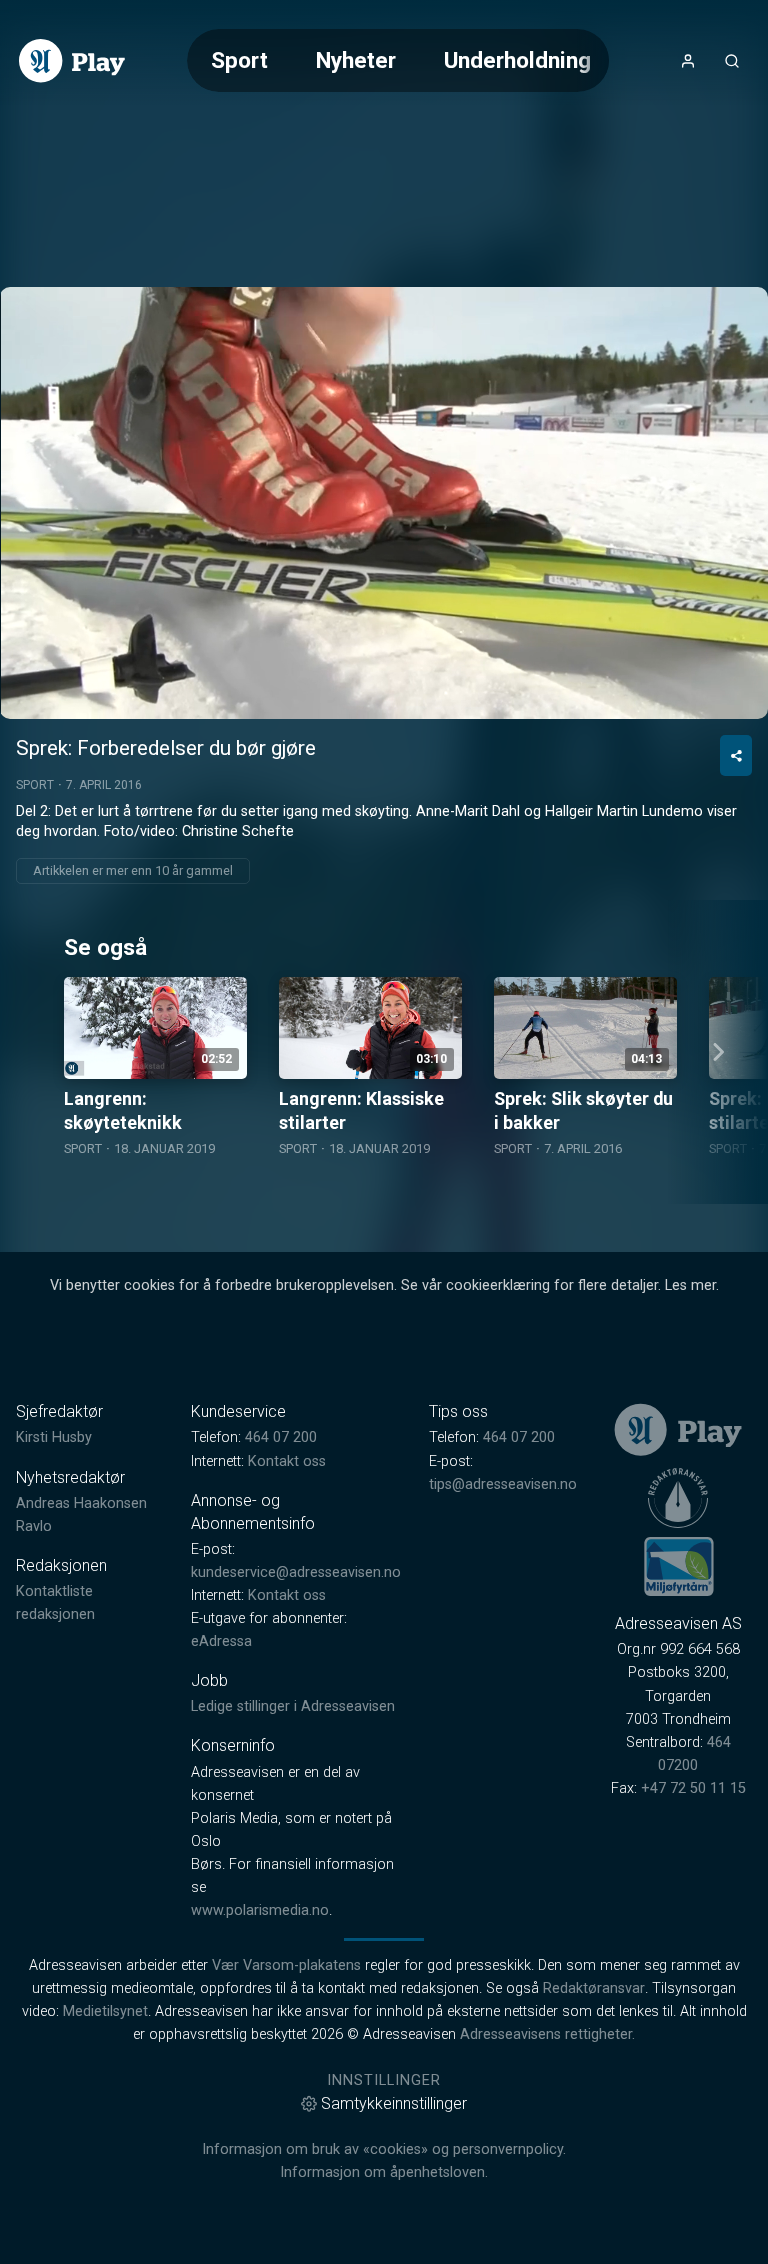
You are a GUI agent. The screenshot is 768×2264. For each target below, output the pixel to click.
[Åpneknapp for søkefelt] (732, 61)
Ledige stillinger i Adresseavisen (293, 1706)
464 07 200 (281, 1437)
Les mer (690, 1285)
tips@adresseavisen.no (503, 1484)
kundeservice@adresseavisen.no (296, 1572)
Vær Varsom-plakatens (286, 1965)
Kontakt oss (287, 1461)
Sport (239, 60)
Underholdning (517, 60)
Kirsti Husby (54, 1437)
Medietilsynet (105, 2011)
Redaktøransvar (594, 1988)
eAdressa (221, 1641)
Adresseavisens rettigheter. (547, 2034)
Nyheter (356, 60)
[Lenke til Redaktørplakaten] (678, 1498)
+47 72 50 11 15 (693, 1788)
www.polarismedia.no (260, 1910)
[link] (72, 61)
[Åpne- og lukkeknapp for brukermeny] (688, 61)
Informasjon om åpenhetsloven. (384, 2172)
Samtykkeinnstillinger (394, 2103)
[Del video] (736, 755)
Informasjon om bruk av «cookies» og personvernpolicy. (384, 2149)
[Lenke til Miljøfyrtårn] (679, 1566)
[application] (384, 503)
